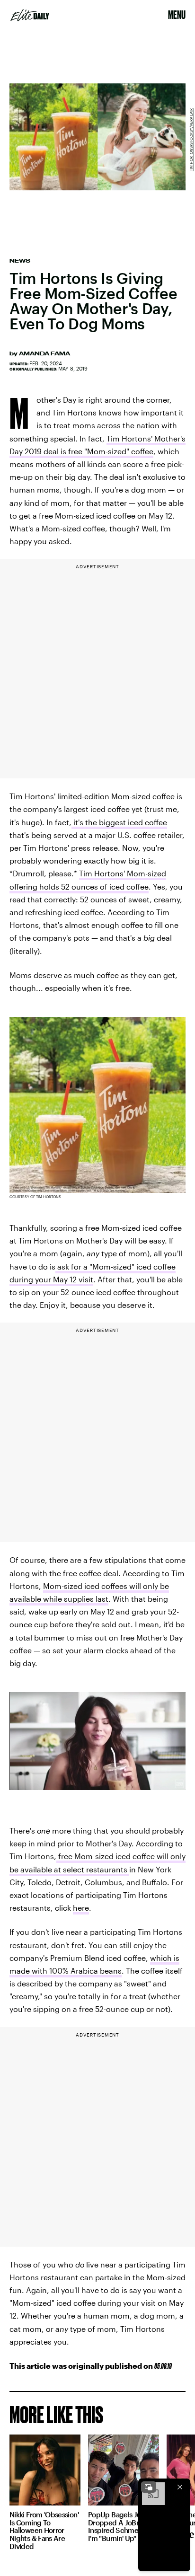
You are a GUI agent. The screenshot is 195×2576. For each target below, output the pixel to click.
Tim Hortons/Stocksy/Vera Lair (191, 140)
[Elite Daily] (30, 15)
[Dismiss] (180, 2487)
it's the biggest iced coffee (119, 822)
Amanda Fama (44, 353)
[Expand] (149, 2487)
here (81, 1908)
